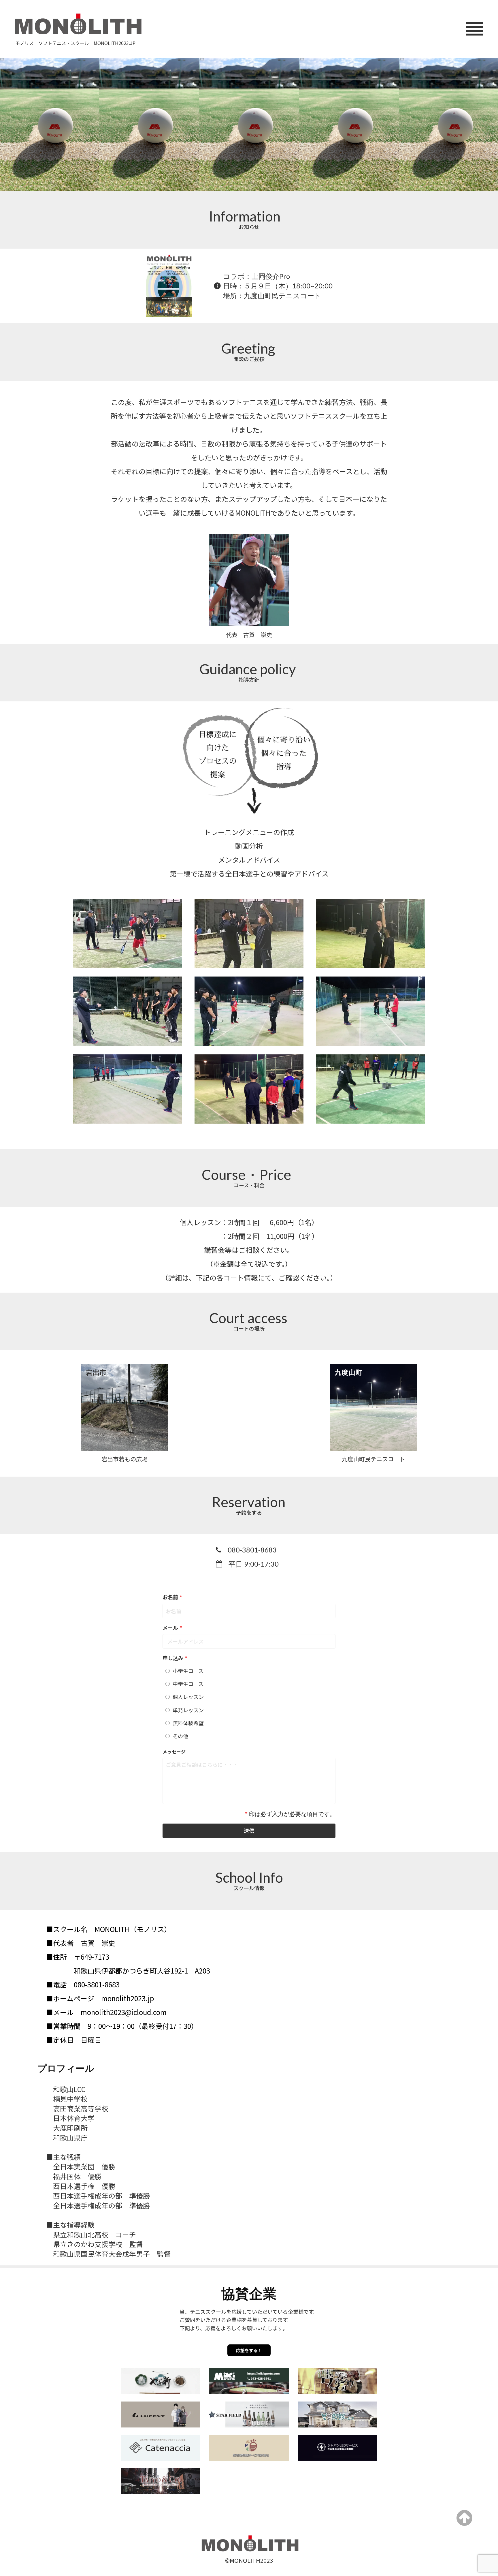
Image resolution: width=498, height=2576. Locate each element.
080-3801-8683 (252, 1550)
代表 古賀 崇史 (249, 635)
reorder (474, 29)
